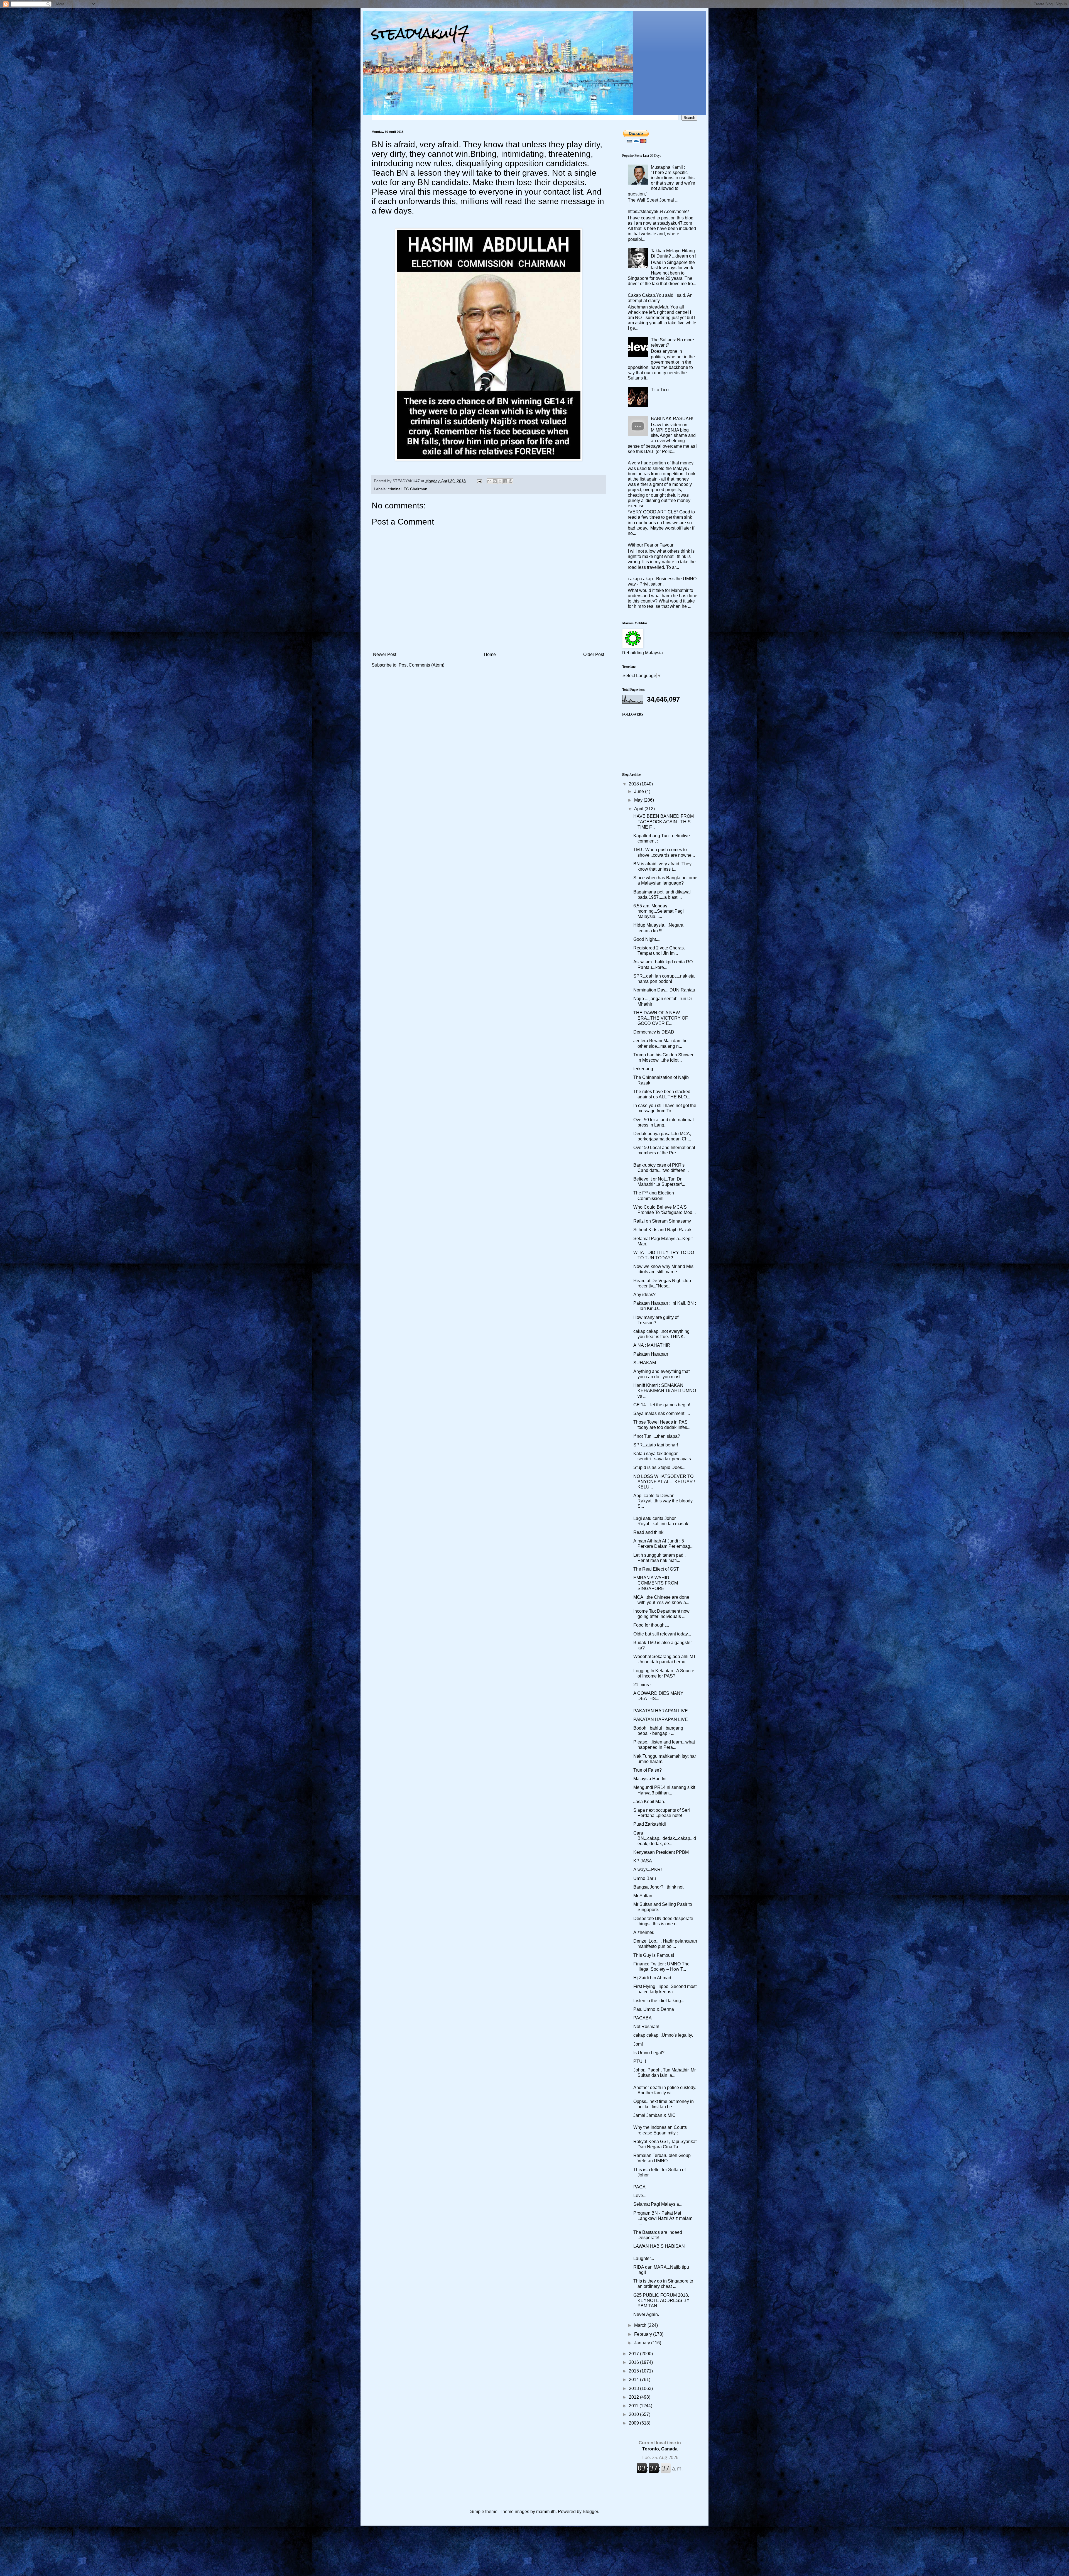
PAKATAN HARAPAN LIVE (661, 1711)
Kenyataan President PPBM (661, 1852)
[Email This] (489, 481)
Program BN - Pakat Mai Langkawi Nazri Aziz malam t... (663, 2218)
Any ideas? (644, 1295)
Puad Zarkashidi (650, 1824)
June (640, 791)
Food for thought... (651, 1625)
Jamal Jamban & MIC (654, 2115)
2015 (634, 2371)
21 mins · (643, 1685)
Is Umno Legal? (649, 2053)
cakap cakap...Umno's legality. (663, 2035)
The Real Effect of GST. (656, 1569)
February (644, 2334)
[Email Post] (479, 481)
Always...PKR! (648, 1869)
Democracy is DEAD (654, 1032)
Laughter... (644, 2258)
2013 (634, 2388)
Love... (640, 2196)
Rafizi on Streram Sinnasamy (662, 1221)
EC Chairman (415, 489)
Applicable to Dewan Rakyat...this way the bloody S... (663, 1501)
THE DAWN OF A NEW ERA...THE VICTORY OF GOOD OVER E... (661, 1018)
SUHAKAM (645, 1363)
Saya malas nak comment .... (662, 1413)
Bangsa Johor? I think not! (659, 1887)
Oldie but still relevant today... (662, 1634)
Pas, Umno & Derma (654, 2009)
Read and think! (649, 1532)
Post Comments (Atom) (421, 665)
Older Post (594, 654)
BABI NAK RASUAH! (672, 419)
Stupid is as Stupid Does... (659, 1467)
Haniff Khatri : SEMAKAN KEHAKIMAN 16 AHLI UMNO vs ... (665, 1391)
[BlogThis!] (495, 481)
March (641, 2325)
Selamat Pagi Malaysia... (658, 2204)
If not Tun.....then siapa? (657, 1436)
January (643, 2343)
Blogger (590, 2512)
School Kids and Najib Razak (662, 1230)
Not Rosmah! (646, 2027)
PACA (639, 2187)
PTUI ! (640, 2061)
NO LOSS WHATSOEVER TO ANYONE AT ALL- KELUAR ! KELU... (664, 1482)
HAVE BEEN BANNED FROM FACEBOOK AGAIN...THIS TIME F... (664, 821)
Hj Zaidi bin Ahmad (652, 1978)
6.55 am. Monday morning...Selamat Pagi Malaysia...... (659, 911)
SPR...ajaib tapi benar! (656, 1445)
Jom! (638, 2044)
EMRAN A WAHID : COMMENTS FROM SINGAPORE (656, 1583)
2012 (634, 2397)
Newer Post (385, 654)
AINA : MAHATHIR (652, 1345)
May (639, 800)
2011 (634, 2406)
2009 (634, 2423)
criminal (395, 489)
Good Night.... (647, 939)
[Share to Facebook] (505, 481)
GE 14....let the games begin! (662, 1405)
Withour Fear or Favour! (651, 545)
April (639, 809)
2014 (634, 2380)
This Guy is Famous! (654, 1955)
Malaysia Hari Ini (650, 1779)
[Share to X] (500, 481)
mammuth (546, 2512)
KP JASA (643, 1861)
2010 (634, 2414)
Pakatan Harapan (651, 1354)
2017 (634, 2354)
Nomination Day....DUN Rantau (664, 990)
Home (490, 654)
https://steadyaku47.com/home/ (658, 211)
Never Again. (646, 2314)
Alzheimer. (644, 1932)
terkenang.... (645, 1069)
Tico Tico (660, 390)
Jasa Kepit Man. (649, 1802)
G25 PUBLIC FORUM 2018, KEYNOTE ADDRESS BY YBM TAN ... (661, 2300)
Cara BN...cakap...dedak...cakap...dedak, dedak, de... (665, 1838)
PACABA (643, 2018)
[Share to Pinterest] (511, 481)
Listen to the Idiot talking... (659, 2001)
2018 (634, 784)
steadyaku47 (420, 33)
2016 (634, 2362)
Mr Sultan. (643, 1896)
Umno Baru (645, 1878)
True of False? (648, 1770)
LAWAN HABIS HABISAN (659, 2246)
